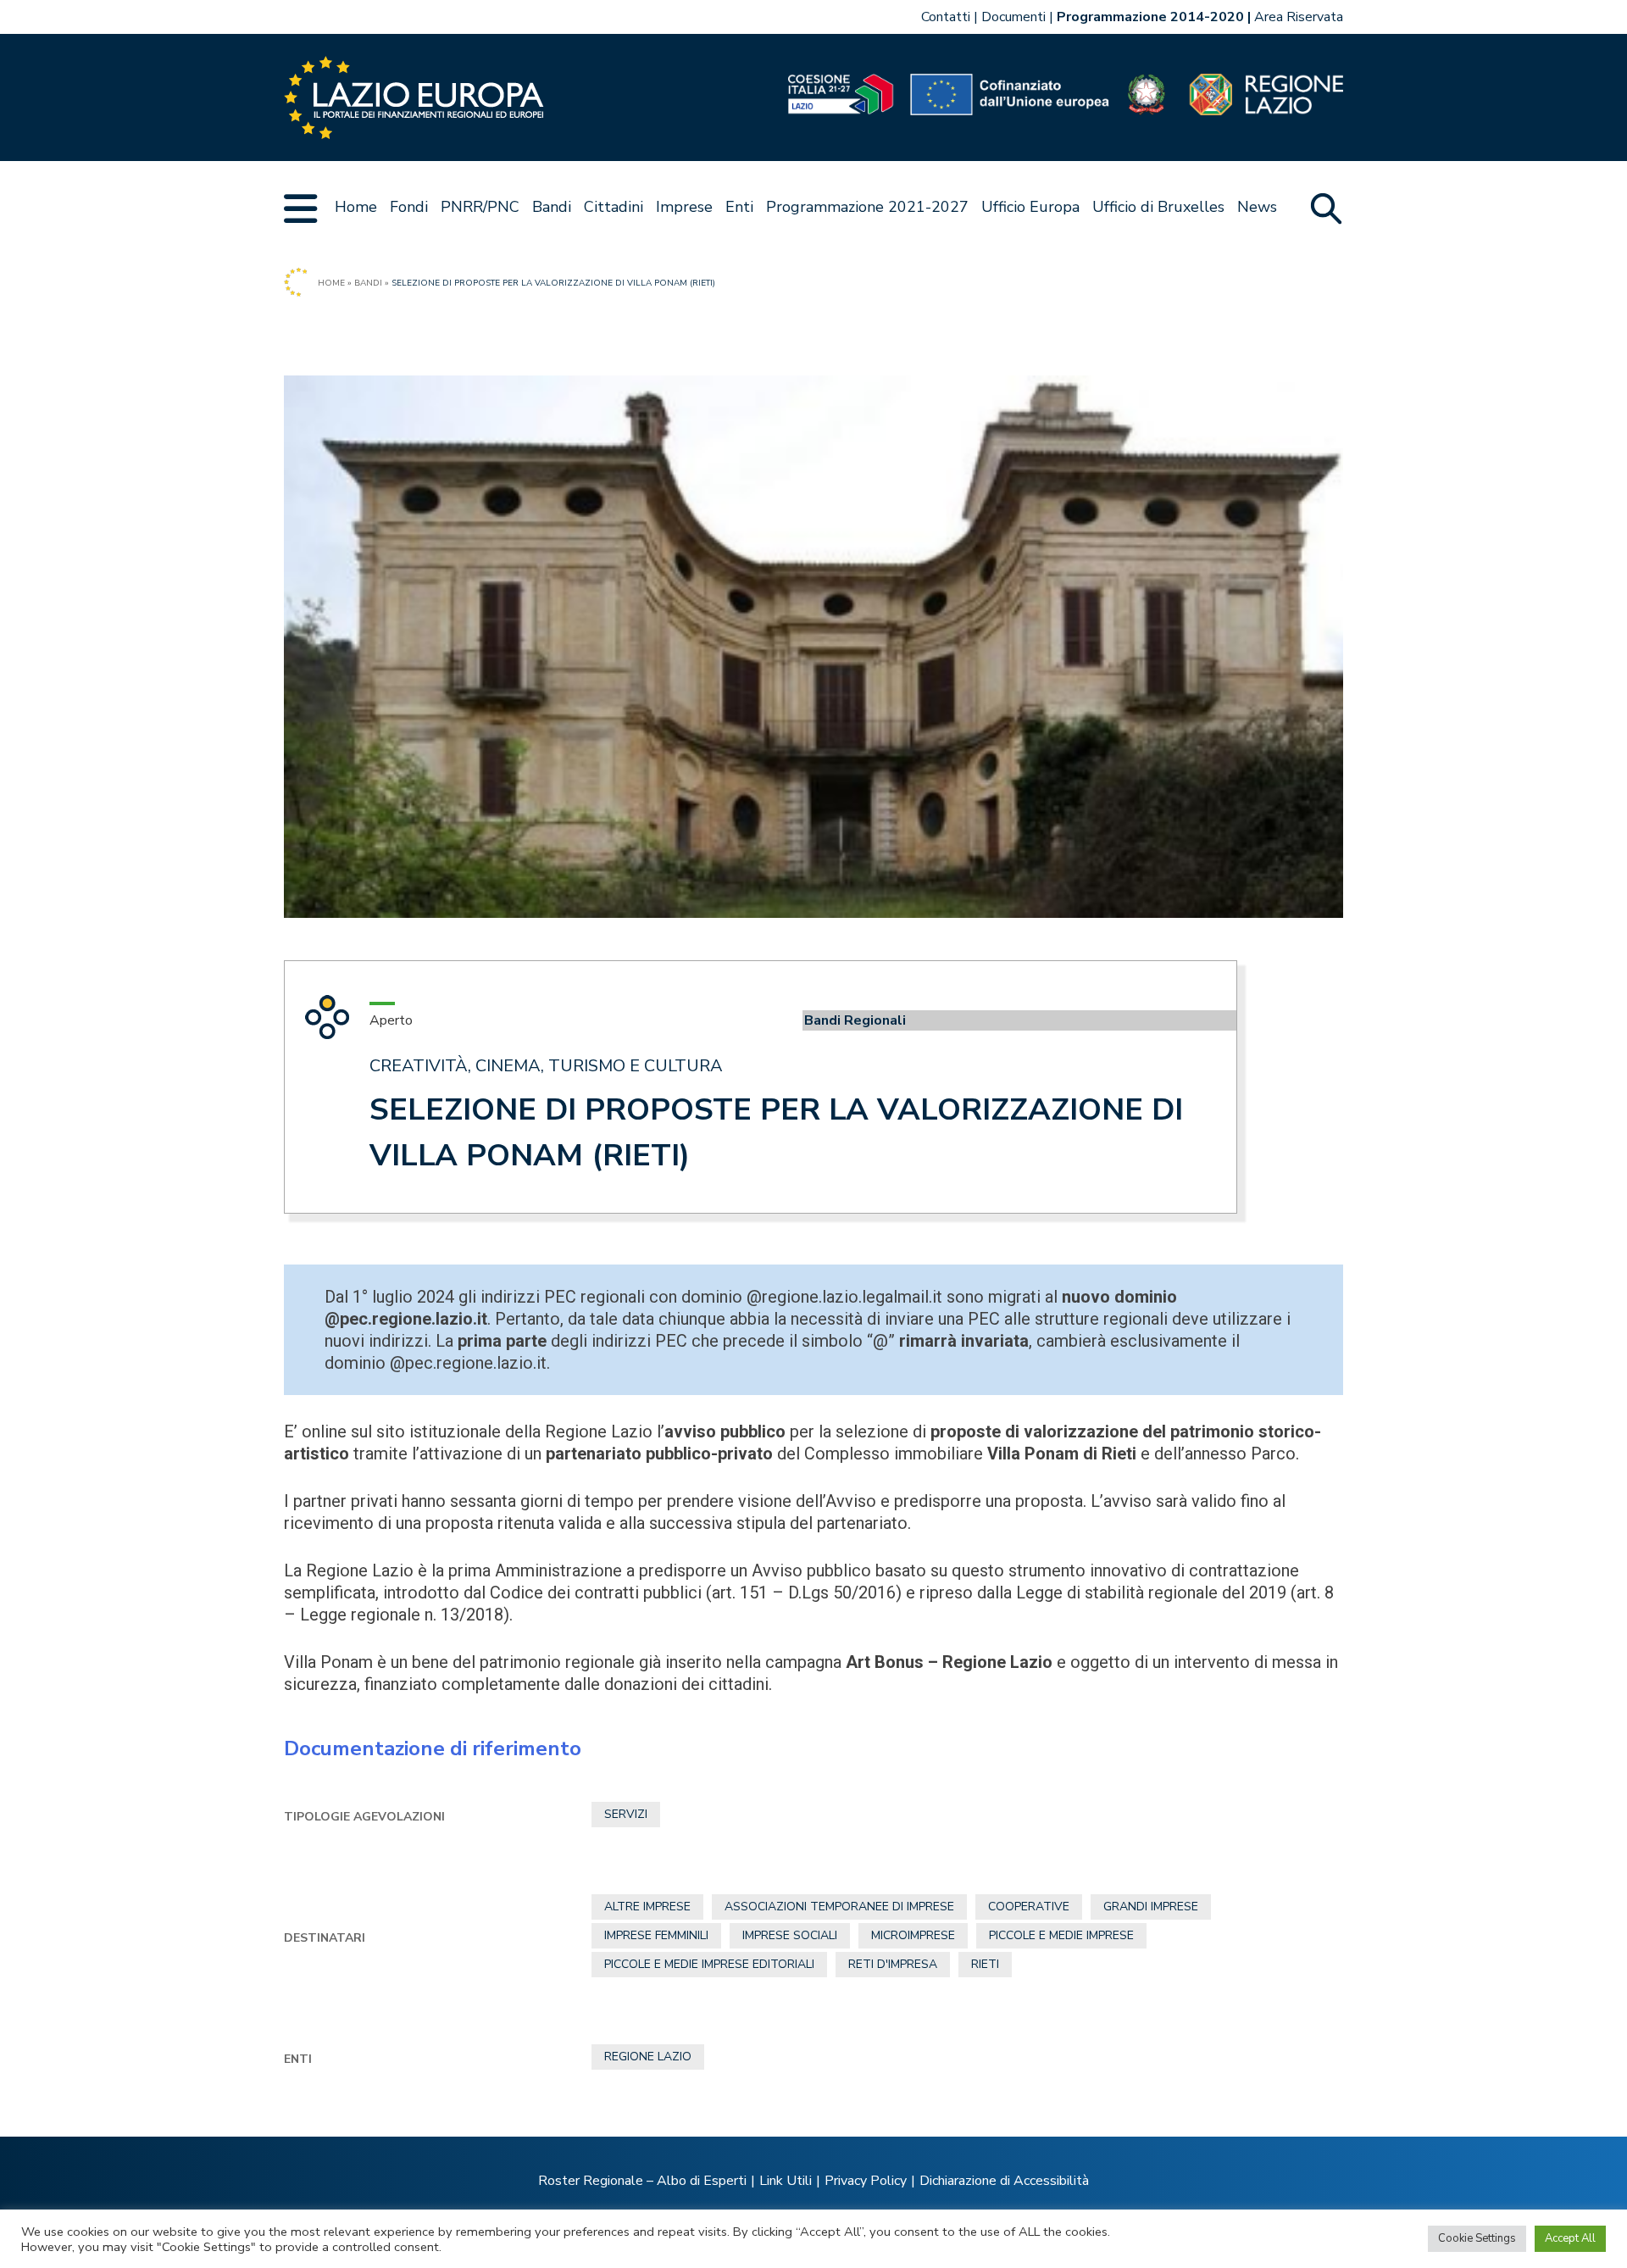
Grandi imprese (1151, 1907)
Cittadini (614, 207)
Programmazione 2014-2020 (1150, 17)
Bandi (552, 207)
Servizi (626, 1814)
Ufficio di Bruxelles (1158, 207)
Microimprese (913, 1935)
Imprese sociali (790, 1935)
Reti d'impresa (893, 1964)
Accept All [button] (1570, 2238)
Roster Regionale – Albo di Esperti (642, 2181)
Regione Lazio (648, 2057)
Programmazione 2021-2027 (867, 207)
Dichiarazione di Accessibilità (1004, 2181)
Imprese (684, 207)
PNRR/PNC (480, 207)
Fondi (409, 207)
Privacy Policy (866, 2181)
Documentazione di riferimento (433, 1748)
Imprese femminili (656, 1935)
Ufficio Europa (1030, 207)
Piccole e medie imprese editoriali (709, 1964)
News (1257, 207)
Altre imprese (647, 1907)
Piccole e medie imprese (1061, 1935)
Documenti (1013, 17)
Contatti (946, 17)
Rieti (985, 1964)
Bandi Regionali (855, 1020)
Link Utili (786, 2181)
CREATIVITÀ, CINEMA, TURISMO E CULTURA (546, 1066)
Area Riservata (1299, 17)
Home (356, 207)
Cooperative (1029, 1907)
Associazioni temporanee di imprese (839, 1907)
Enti (739, 207)
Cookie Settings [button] (1477, 2238)
